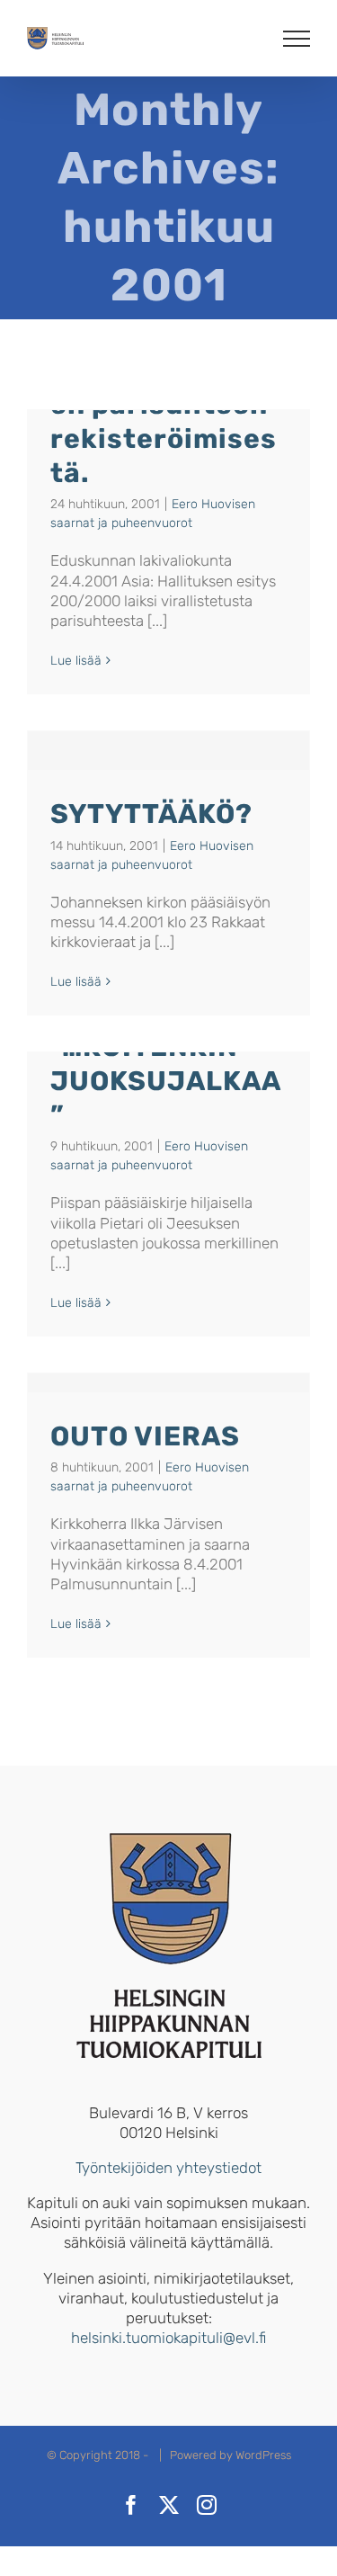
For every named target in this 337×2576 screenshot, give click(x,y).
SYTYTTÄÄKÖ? (151, 814)
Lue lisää (76, 661)
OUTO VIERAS (145, 1436)
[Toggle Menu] (297, 39)
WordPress (263, 2455)
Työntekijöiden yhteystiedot (168, 2168)
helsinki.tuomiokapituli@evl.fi (168, 2338)
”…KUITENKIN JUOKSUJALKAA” (166, 1081)
